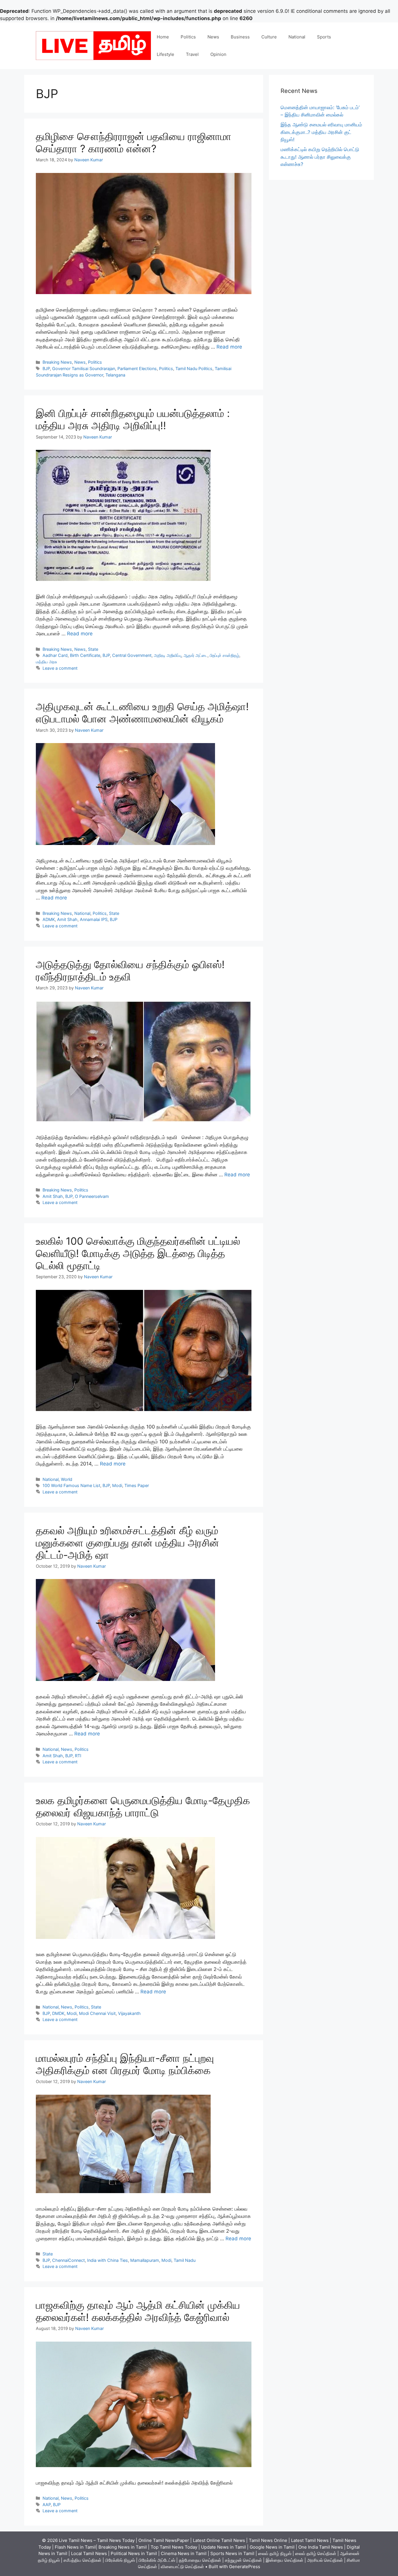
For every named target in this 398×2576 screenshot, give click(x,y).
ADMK (49, 919)
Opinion (218, 54)
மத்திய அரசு (46, 662)
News (213, 37)
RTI (78, 1756)
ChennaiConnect (68, 2260)
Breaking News (57, 362)
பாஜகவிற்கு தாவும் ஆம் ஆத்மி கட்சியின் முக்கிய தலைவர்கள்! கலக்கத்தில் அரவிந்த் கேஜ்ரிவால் (138, 2311)
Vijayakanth (129, 2013)
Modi (117, 1485)
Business (240, 37)
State (93, 649)
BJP (46, 368)
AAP (47, 2505)
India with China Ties (108, 2260)
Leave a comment (60, 668)
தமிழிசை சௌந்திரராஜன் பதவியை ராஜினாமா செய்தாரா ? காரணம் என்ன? (134, 142)
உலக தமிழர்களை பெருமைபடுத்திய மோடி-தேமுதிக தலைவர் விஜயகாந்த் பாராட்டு (143, 1806)
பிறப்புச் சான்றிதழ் (224, 655)
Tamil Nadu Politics (194, 368)
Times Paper (137, 1485)
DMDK (58, 2013)
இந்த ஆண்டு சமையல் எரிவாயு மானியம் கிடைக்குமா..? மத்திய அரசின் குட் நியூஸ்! (321, 132)
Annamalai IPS (94, 919)
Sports (324, 37)
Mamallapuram (145, 2260)
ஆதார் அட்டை (196, 655)
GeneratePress (245, 2567)
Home (163, 37)
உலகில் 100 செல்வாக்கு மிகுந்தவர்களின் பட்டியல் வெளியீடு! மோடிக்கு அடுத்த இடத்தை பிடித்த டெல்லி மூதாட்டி (138, 1253)
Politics (188, 37)
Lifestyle (165, 54)
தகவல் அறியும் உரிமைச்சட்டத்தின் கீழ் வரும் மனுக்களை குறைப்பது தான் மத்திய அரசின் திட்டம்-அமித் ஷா (127, 1543)
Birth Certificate (85, 655)
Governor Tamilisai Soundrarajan (84, 368)
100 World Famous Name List (71, 1485)
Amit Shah (67, 919)
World (67, 1479)
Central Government (132, 655)
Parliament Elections (137, 368)
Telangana (115, 375)
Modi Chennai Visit (97, 2013)
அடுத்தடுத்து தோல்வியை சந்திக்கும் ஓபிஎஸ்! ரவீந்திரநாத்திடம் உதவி (130, 970)
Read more (229, 347)
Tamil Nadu (185, 2260)
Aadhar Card (55, 655)
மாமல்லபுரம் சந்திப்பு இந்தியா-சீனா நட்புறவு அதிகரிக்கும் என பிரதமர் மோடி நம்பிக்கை (125, 2064)
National (297, 37)
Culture (269, 37)
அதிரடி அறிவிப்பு (168, 655)
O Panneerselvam (92, 1196)
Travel (192, 54)
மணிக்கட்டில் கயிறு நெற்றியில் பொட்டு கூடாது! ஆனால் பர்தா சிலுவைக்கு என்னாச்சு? (320, 157)
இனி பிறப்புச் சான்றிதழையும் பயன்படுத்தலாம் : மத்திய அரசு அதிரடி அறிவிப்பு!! (133, 419)
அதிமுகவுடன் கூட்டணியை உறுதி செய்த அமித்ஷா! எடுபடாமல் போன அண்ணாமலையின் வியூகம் (142, 712)
